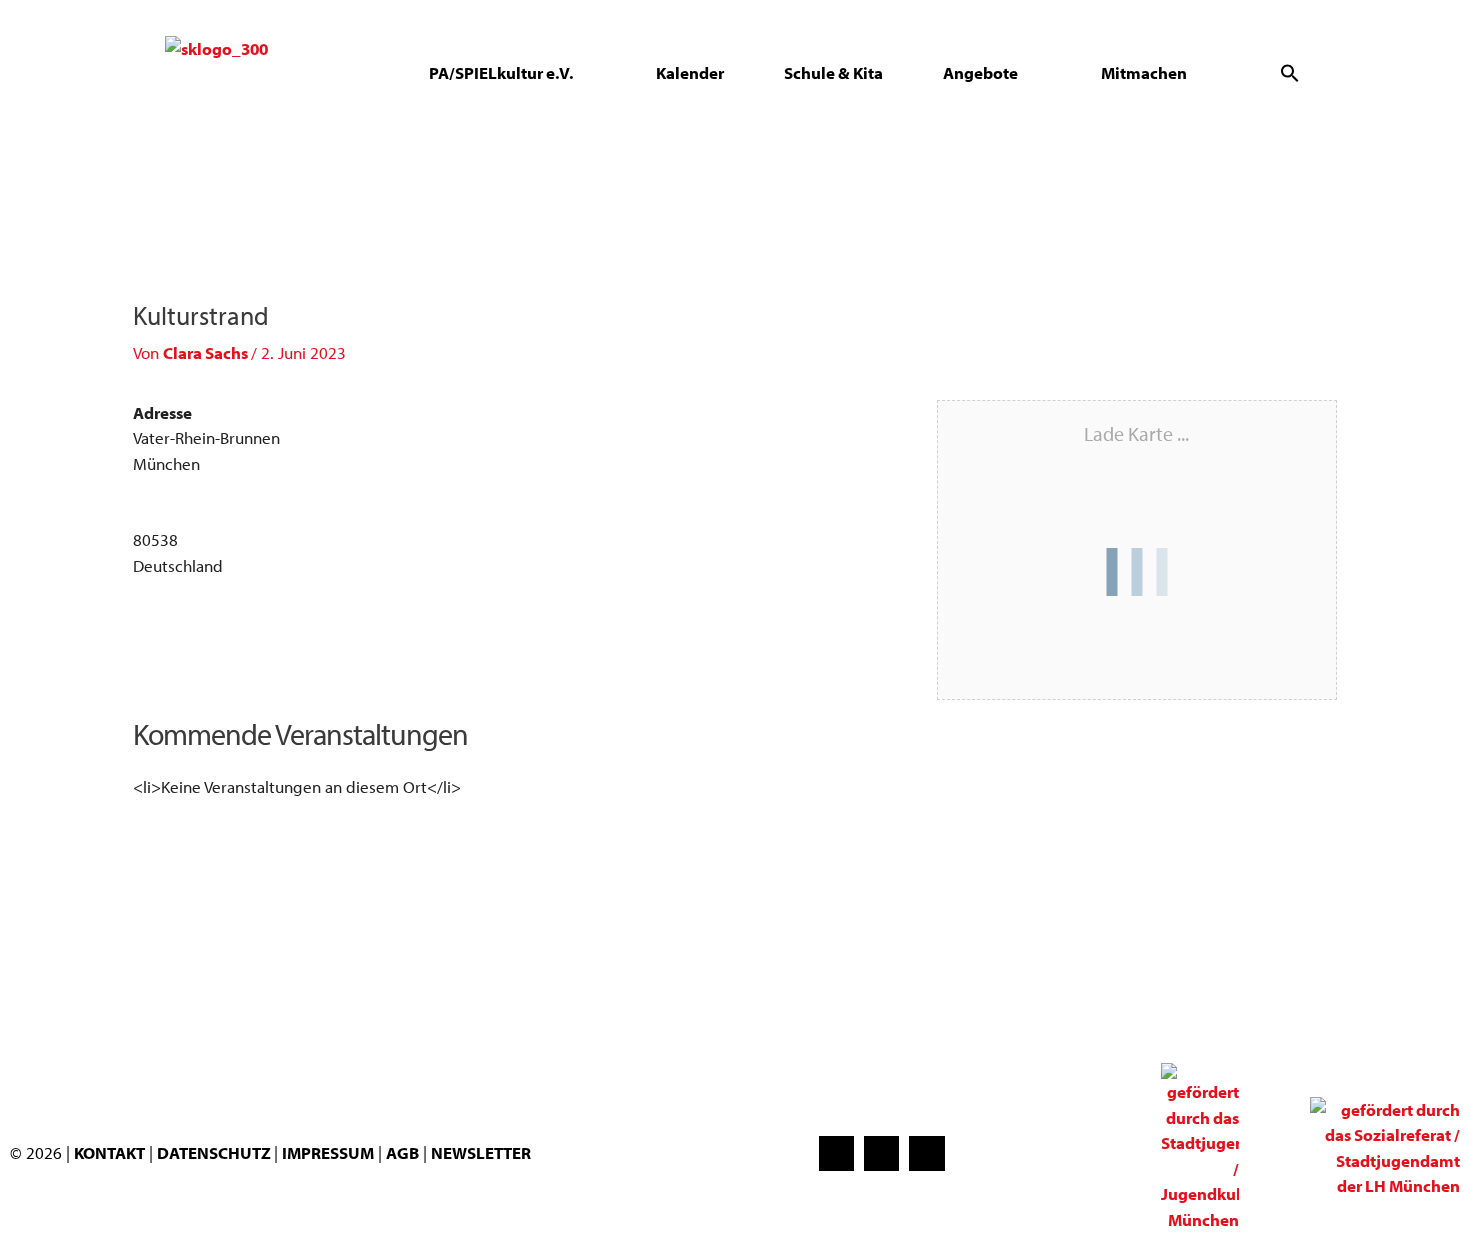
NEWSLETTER (481, 1152)
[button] (1290, 73)
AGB (402, 1152)
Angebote (980, 72)
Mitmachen (1144, 72)
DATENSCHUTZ (215, 1152)
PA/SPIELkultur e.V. (501, 72)
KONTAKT (109, 1152)
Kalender (690, 72)
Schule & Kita (833, 72)
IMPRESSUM (328, 1152)
